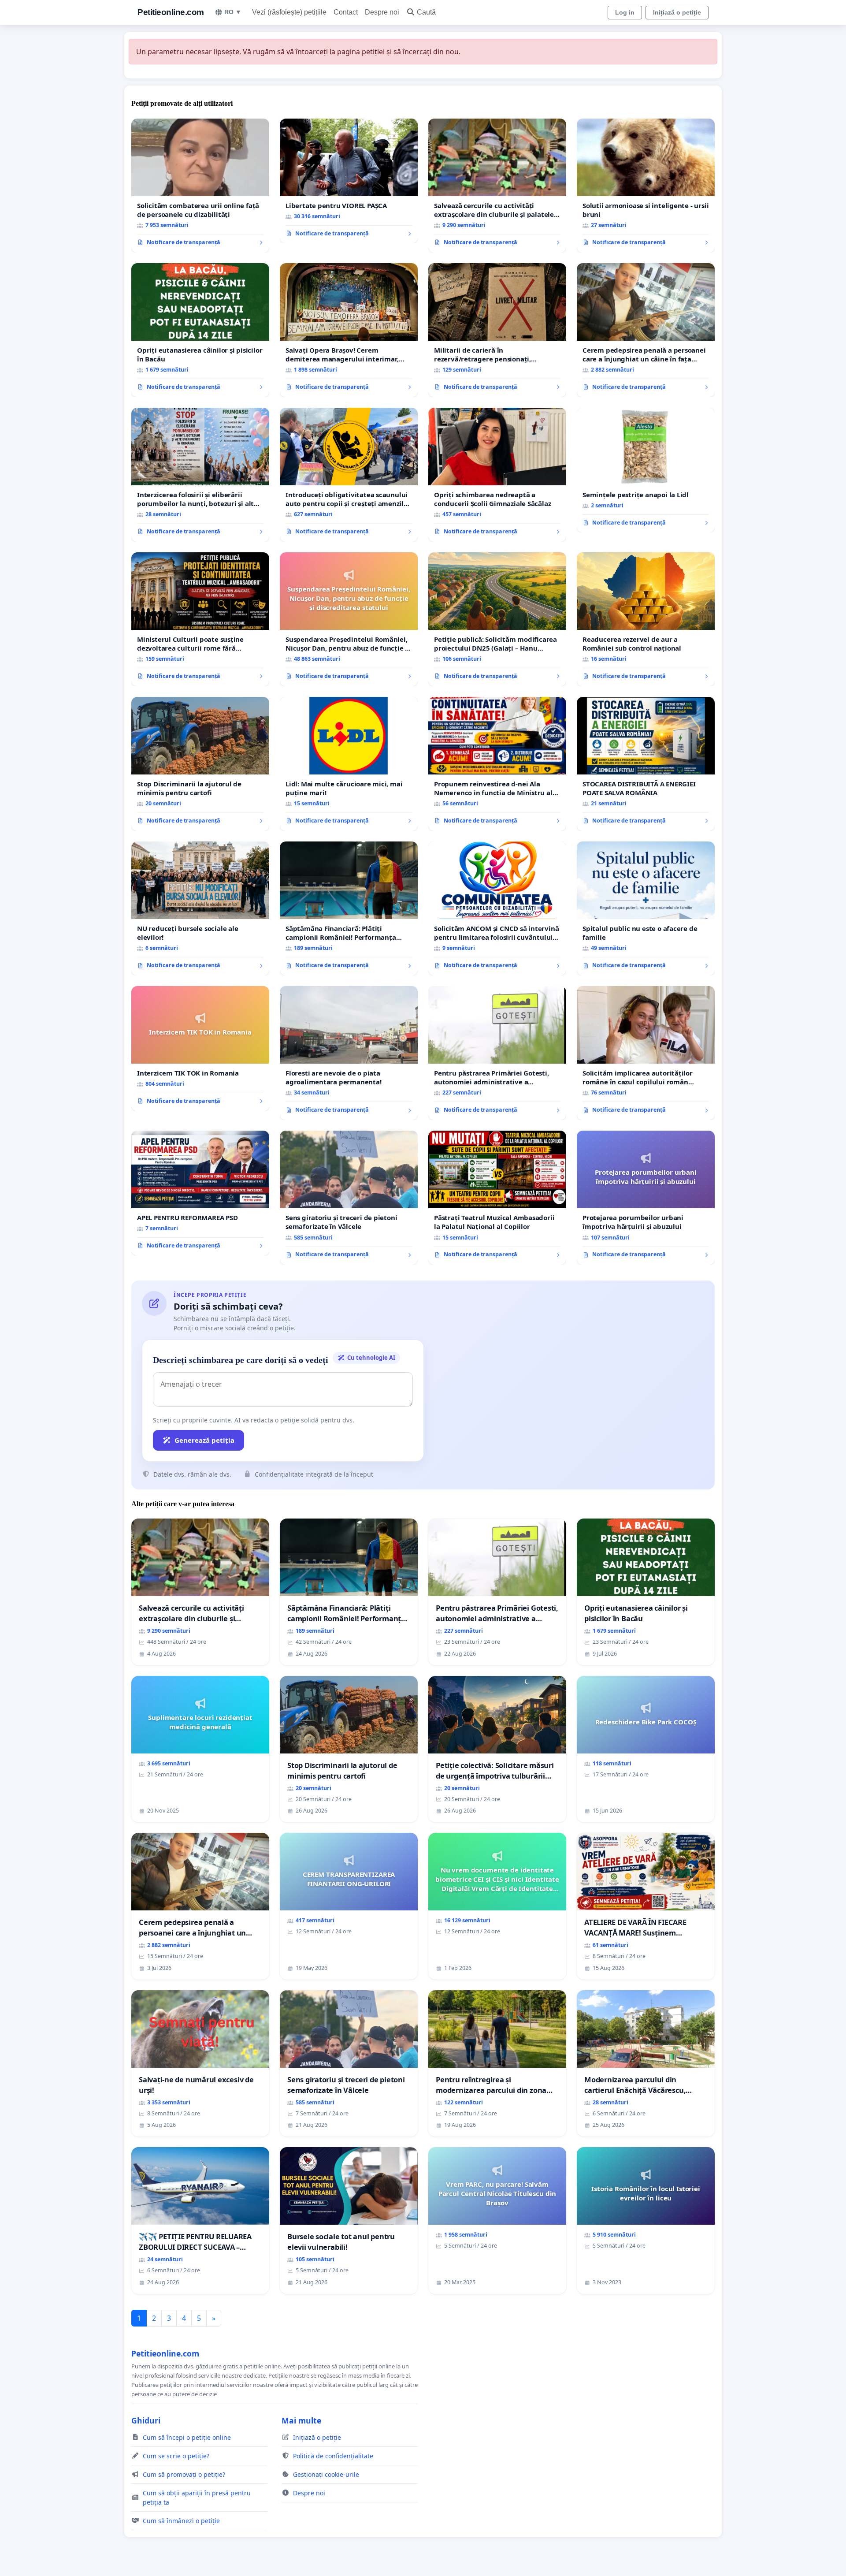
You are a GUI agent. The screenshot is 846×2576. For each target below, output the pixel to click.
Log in (625, 12)
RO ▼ (233, 12)
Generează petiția (204, 1440)
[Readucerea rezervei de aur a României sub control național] (646, 619)
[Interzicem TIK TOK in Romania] (200, 1049)
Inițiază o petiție (677, 12)
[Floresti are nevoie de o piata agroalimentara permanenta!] (349, 1053)
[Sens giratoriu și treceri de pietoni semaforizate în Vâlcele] (349, 1198)
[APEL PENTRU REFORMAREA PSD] (200, 1193)
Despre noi (382, 12)
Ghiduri (146, 2420)
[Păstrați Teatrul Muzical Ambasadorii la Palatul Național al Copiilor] (497, 1198)
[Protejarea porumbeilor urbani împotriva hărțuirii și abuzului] (646, 1198)
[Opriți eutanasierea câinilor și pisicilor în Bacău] (200, 330)
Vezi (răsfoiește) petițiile (289, 12)
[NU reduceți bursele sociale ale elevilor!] (200, 908)
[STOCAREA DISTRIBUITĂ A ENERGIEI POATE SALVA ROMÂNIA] (646, 764)
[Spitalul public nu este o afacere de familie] (646, 908)
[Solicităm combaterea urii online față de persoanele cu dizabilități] (200, 186)
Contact (346, 12)
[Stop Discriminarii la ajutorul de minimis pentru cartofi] (200, 764)
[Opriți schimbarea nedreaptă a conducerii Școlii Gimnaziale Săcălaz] (497, 475)
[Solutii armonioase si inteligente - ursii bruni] (646, 186)
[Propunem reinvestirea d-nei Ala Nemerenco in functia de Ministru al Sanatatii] (497, 764)
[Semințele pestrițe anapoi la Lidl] (646, 470)
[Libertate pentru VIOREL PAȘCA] (349, 181)
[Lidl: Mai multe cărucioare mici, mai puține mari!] (349, 764)
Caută (426, 12)
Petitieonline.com (171, 12)
